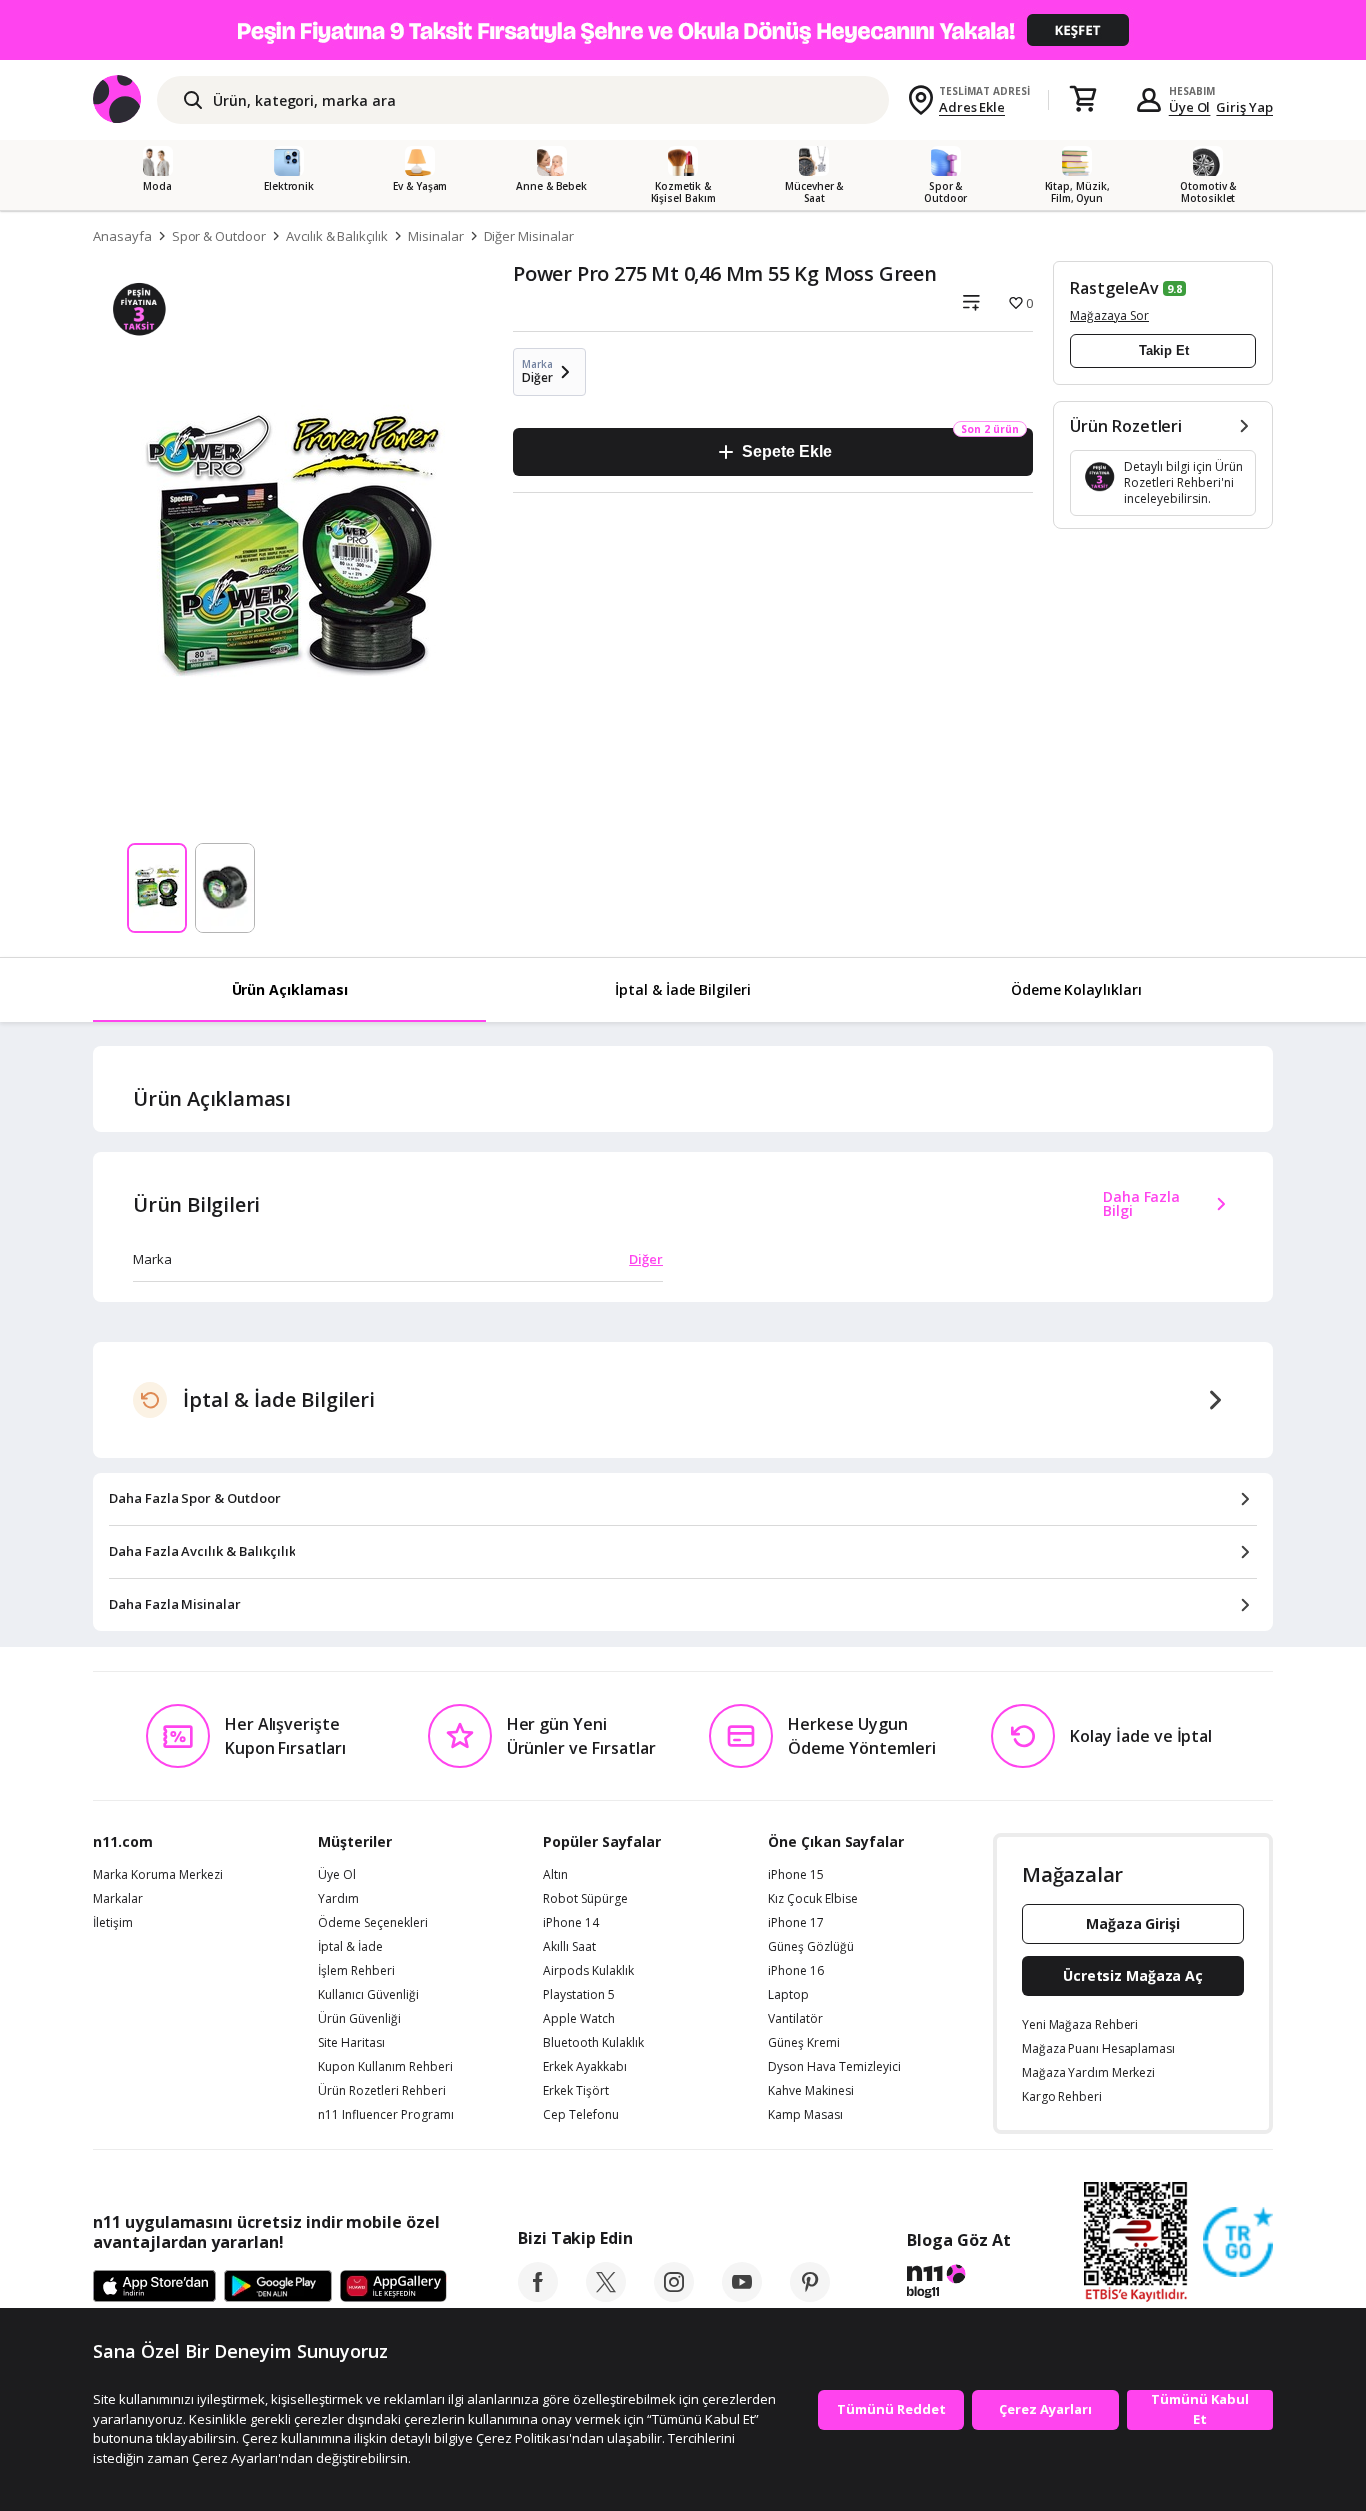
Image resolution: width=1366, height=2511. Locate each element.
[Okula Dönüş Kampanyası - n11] (683, 30)
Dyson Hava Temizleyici (834, 2067)
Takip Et (1164, 350)
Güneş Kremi (804, 2043)
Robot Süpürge (585, 1899)
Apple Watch (579, 2019)
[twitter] (606, 2296)
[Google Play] (278, 2287)
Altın (555, 1875)
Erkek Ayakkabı (585, 2067)
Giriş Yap (1244, 107)
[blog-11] (958, 2284)
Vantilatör (795, 2019)
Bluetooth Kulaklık (593, 2043)
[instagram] (674, 2296)
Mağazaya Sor (1109, 315)
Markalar (118, 1899)
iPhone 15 (796, 1875)
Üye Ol (1190, 107)
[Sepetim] (1083, 100)
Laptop (788, 1995)
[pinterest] (810, 2296)
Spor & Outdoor (219, 236)
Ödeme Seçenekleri (373, 1923)
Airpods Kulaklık (588, 1971)
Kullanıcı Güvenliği (368, 1995)
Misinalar (436, 236)
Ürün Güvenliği (359, 2019)
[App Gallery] (393, 2287)
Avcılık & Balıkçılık (337, 236)
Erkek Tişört (576, 2091)
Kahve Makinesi (811, 2091)
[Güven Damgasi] (1238, 2243)
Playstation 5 (579, 1995)
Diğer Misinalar (529, 236)
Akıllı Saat (569, 1947)
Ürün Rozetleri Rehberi (382, 2091)
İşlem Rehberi (356, 1971)
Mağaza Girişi (1133, 1923)
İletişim (113, 1923)
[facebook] (538, 2296)
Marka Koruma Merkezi (158, 1875)
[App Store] (154, 2287)
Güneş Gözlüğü (811, 1947)
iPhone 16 (796, 1971)
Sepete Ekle (786, 451)
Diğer (646, 1259)
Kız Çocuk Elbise (813, 1899)
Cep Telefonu (581, 2115)
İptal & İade (350, 1947)
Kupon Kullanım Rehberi (385, 2067)
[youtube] (742, 2296)
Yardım (338, 1899)
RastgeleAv (1114, 288)
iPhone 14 (571, 1923)
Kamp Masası (805, 2115)
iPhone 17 (796, 1923)
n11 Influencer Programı (386, 2115)
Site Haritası (351, 2043)
